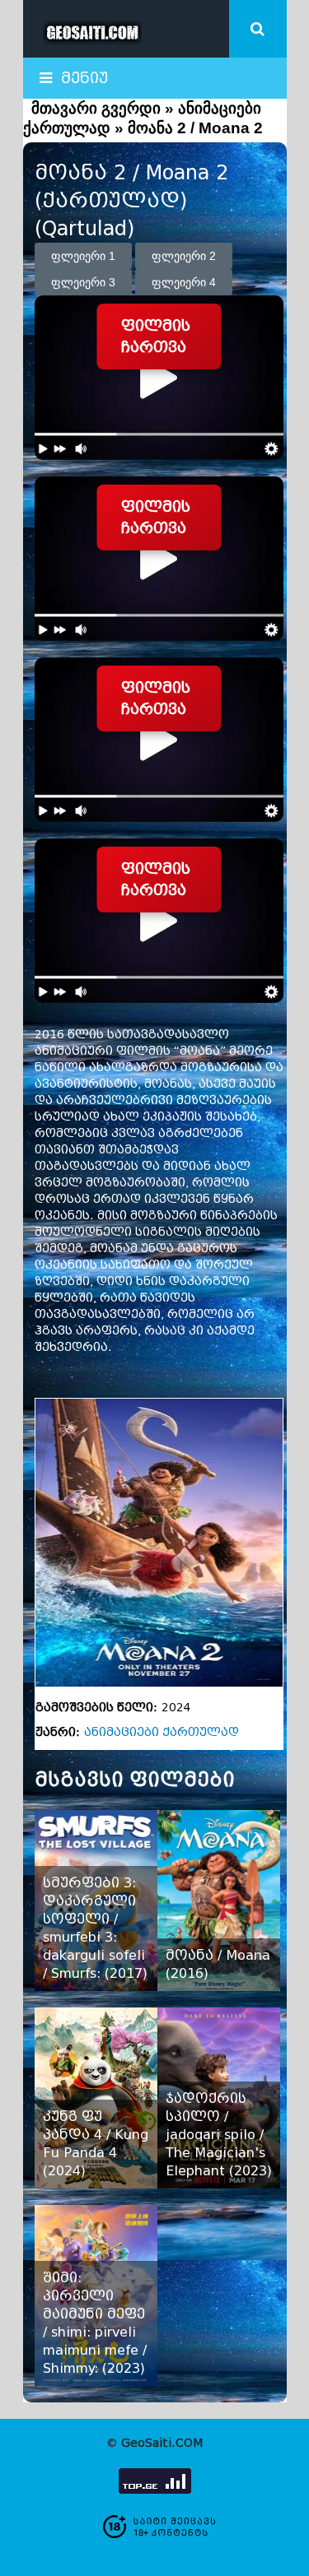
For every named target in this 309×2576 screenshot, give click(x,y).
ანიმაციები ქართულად (162, 1732)
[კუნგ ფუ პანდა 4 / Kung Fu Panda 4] (96, 2098)
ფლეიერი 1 (83, 256)
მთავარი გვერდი (96, 108)
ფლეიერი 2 (184, 256)
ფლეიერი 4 (184, 282)
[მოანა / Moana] (219, 1901)
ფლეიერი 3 (83, 282)
